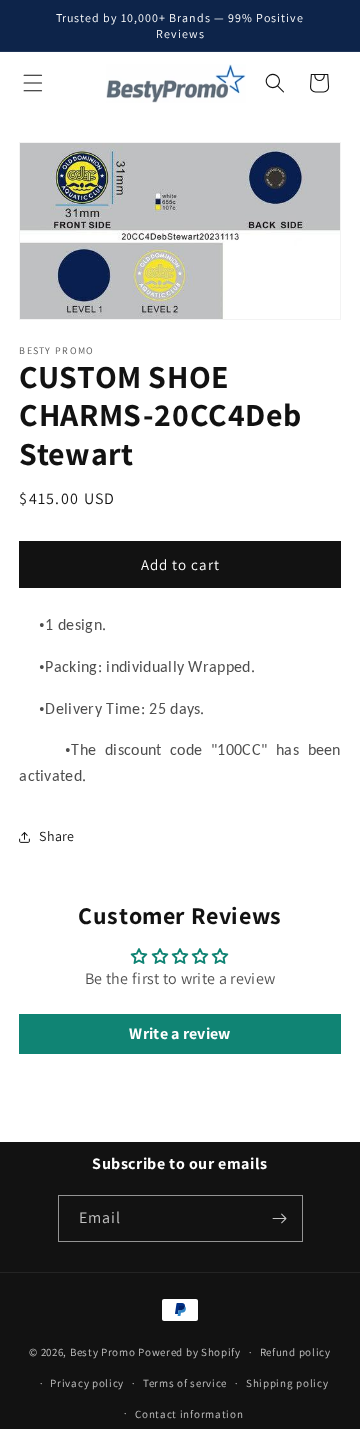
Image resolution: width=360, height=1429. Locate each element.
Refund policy (295, 1352)
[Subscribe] (280, 1218)
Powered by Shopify (189, 1352)
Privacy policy (87, 1383)
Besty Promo (103, 1352)
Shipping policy (287, 1383)
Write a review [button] (179, 1033)
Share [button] (57, 836)
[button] (33, 83)
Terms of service (185, 1383)
